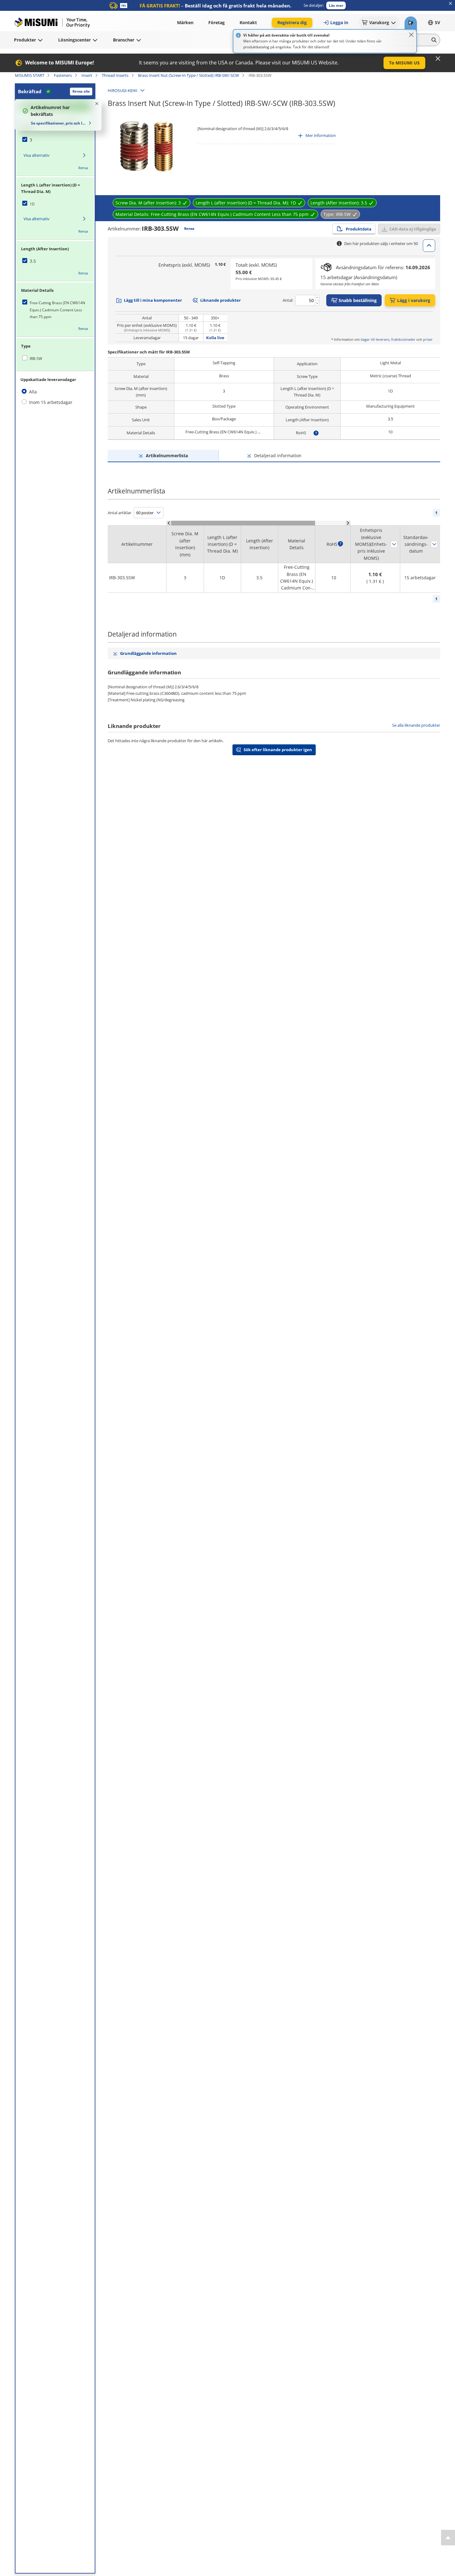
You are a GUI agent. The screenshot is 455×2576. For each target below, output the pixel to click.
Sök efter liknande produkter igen (278, 750)
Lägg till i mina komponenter (153, 300)
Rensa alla (81, 91)
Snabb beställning (358, 300)
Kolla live (215, 338)
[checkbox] (55, 140)
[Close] (411, 35)
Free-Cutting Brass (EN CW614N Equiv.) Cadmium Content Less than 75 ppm (57, 310)
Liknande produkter (221, 300)
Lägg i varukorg (414, 300)
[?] (316, 433)
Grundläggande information (148, 653)
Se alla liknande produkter (416, 725)
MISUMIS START (30, 75)
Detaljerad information (278, 456)
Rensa (83, 168)
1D (32, 204)
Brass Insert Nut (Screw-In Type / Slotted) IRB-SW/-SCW (188, 75)
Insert (87, 75)
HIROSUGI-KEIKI (123, 90)
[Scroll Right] (348, 523)
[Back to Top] (448, 2538)
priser (428, 339)
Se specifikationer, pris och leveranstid (59, 123)
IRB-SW (36, 359)
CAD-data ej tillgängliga (413, 229)
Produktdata (359, 229)
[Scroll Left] (169, 523)
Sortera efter (394, 544)
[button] (336, 5)
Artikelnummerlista (167, 456)
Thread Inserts (115, 75)
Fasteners (63, 75)
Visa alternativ (37, 155)
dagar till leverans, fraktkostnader (388, 339)
